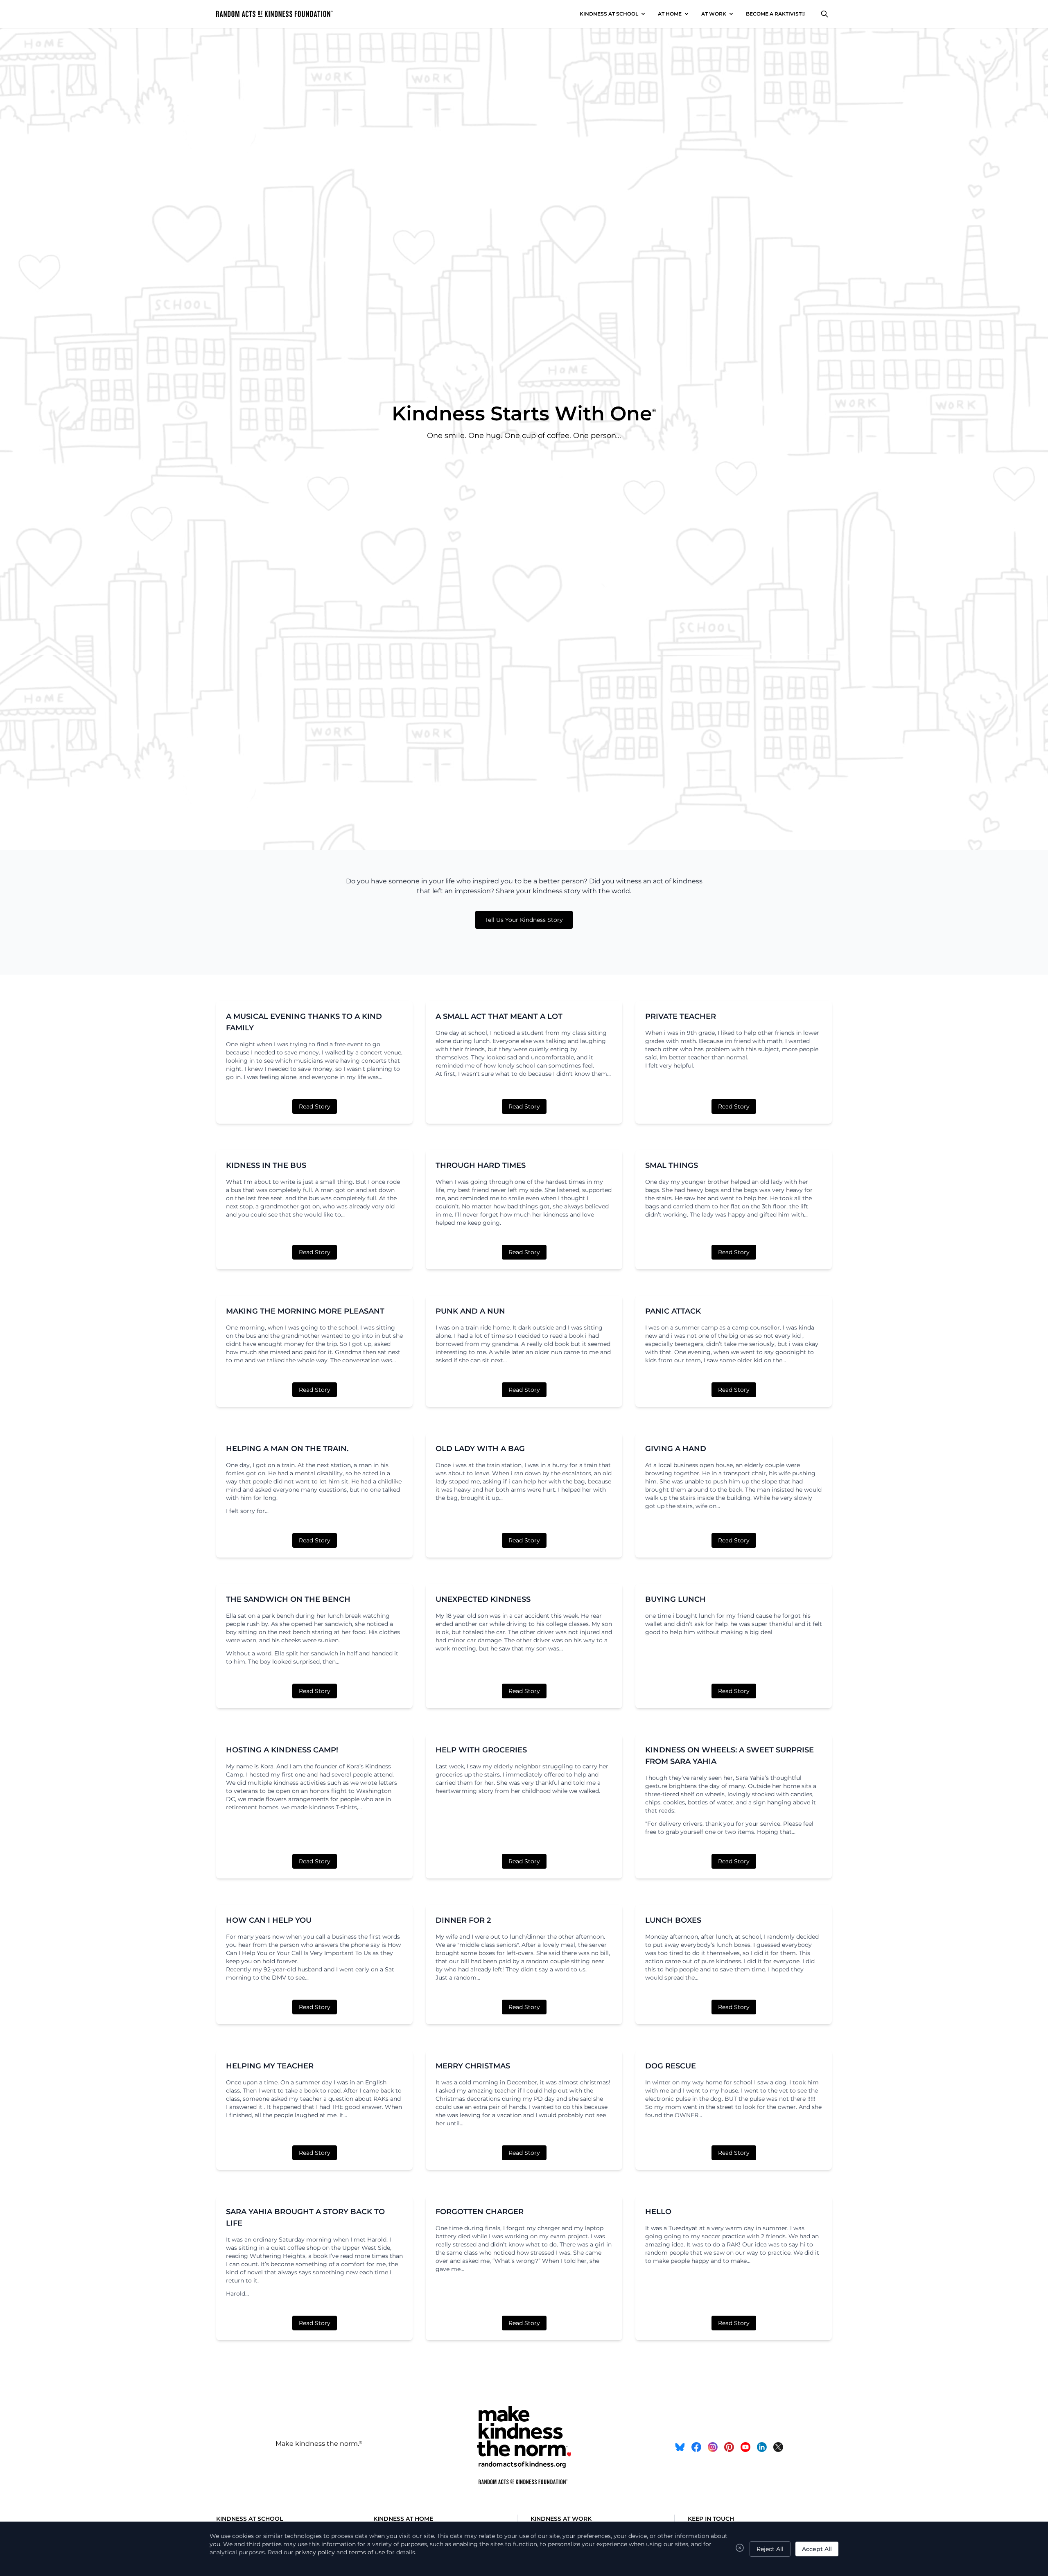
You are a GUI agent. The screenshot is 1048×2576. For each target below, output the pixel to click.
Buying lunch (675, 1599)
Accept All (817, 2549)
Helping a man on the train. (287, 1449)
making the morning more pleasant (305, 1311)
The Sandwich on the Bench (288, 1599)
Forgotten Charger (480, 2212)
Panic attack (673, 1311)
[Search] (824, 14)
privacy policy (315, 2552)
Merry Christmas (473, 2066)
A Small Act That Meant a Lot (499, 1016)
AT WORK (714, 14)
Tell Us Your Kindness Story (524, 920)
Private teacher (681, 1016)
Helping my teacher (270, 2066)
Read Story (315, 1106)
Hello (658, 2212)
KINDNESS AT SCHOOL (609, 14)
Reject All (770, 2549)
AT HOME (670, 14)
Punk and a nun (470, 1311)
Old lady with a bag (480, 1449)
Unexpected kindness (483, 1599)
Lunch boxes (673, 1920)
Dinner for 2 (463, 1920)
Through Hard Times (481, 1165)
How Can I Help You (269, 1920)
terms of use (367, 2552)
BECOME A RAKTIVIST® (776, 14)
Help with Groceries (481, 1750)
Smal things (672, 1165)
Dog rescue (671, 2066)
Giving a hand (676, 1449)
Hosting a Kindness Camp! (282, 1750)
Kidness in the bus (266, 1165)
